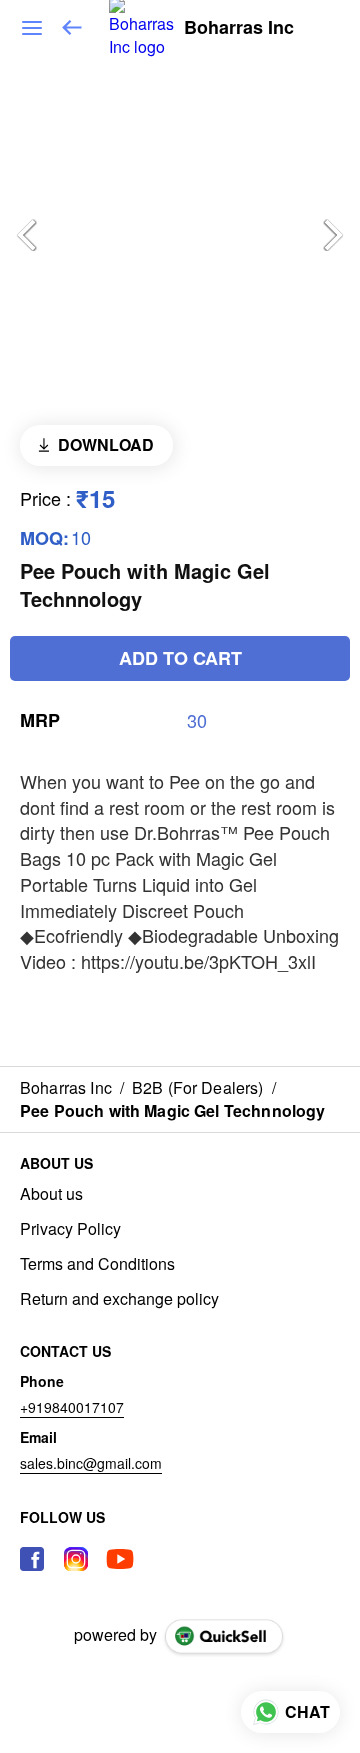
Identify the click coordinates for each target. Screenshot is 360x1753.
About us (51, 1194)
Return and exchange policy (119, 1299)
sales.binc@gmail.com (91, 1463)
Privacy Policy (70, 1229)
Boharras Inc (239, 28)
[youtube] (120, 1559)
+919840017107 (72, 1407)
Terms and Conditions (97, 1264)
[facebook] (32, 1559)
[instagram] (76, 1559)
